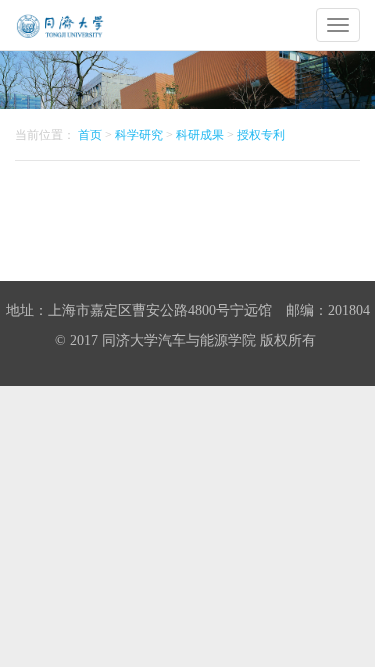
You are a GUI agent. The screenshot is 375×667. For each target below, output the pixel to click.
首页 (90, 135)
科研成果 (200, 135)
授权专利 (261, 135)
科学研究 (139, 135)
